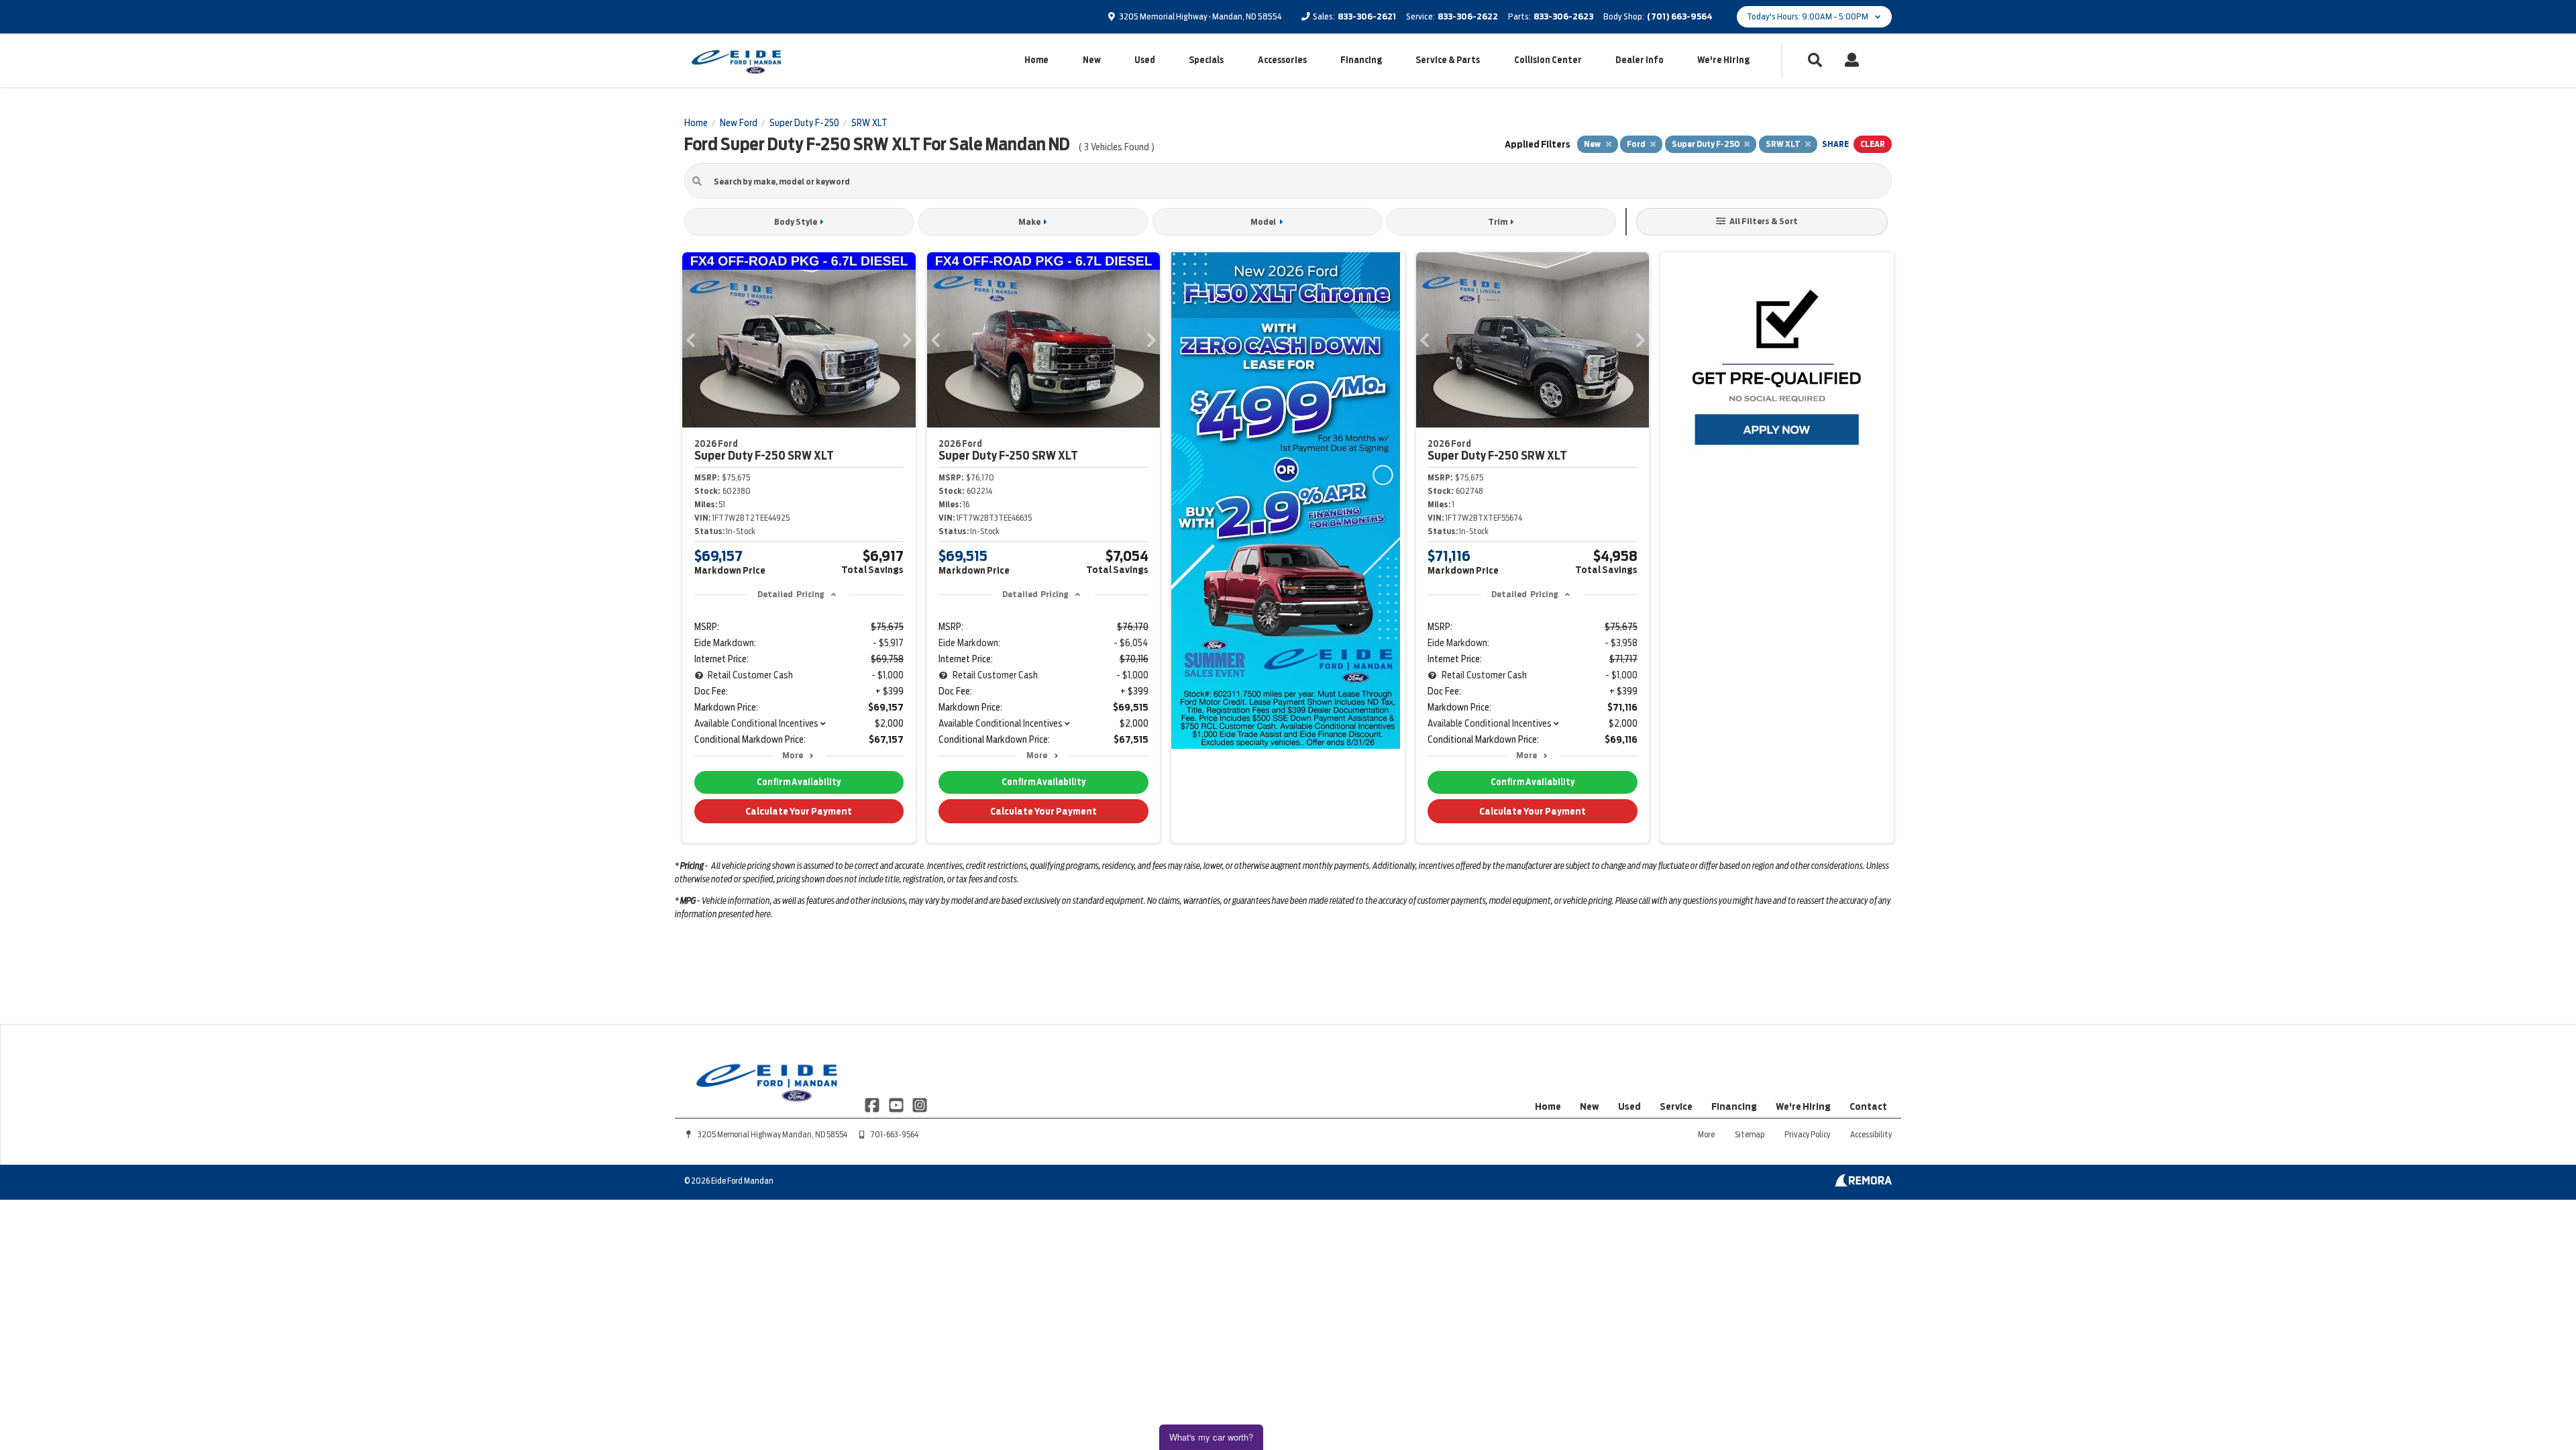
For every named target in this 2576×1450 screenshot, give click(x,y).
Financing (1361, 60)
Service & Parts (1448, 60)
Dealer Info (1640, 60)
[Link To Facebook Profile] (873, 1104)
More (793, 755)
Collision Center (1548, 60)
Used (1145, 60)
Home (1036, 60)
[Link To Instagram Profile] (920, 1104)
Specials (1206, 60)
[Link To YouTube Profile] (897, 1104)
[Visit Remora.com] (1863, 1184)
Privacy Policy (1807, 1134)
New (1092, 60)
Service (1676, 1106)
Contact (1868, 1106)
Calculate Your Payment (799, 811)
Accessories (1282, 60)
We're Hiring (1723, 60)
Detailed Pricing (791, 594)
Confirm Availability (799, 782)
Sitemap (1750, 1134)
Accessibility (1871, 1134)
